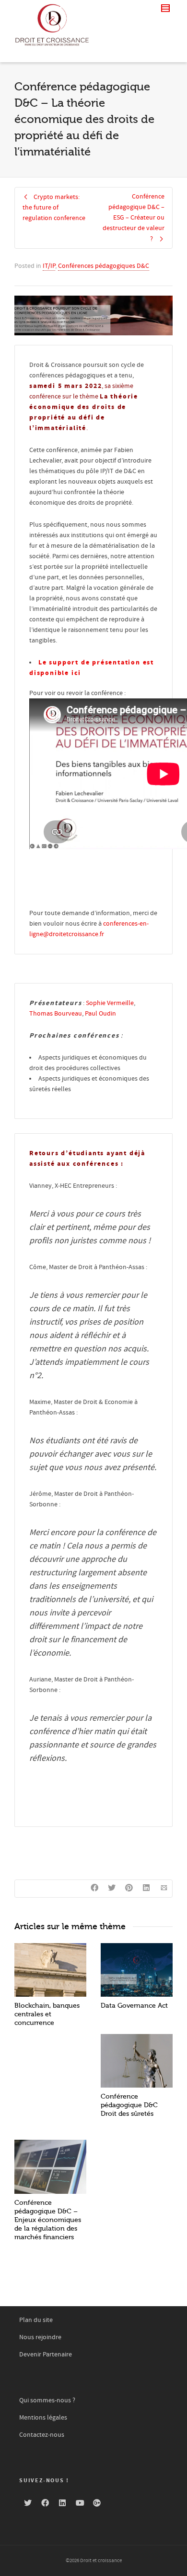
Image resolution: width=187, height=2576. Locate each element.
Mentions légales (43, 2418)
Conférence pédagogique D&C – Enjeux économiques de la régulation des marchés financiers (48, 2220)
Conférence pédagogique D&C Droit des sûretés (129, 2105)
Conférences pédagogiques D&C (104, 266)
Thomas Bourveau (56, 1014)
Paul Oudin (100, 1014)
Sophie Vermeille (110, 1003)
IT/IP (49, 266)
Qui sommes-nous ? (47, 2400)
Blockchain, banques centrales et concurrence (47, 2014)
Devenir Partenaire (46, 2355)
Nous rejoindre (40, 2337)
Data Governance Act (134, 2006)
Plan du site (36, 2320)
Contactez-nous (42, 2435)
